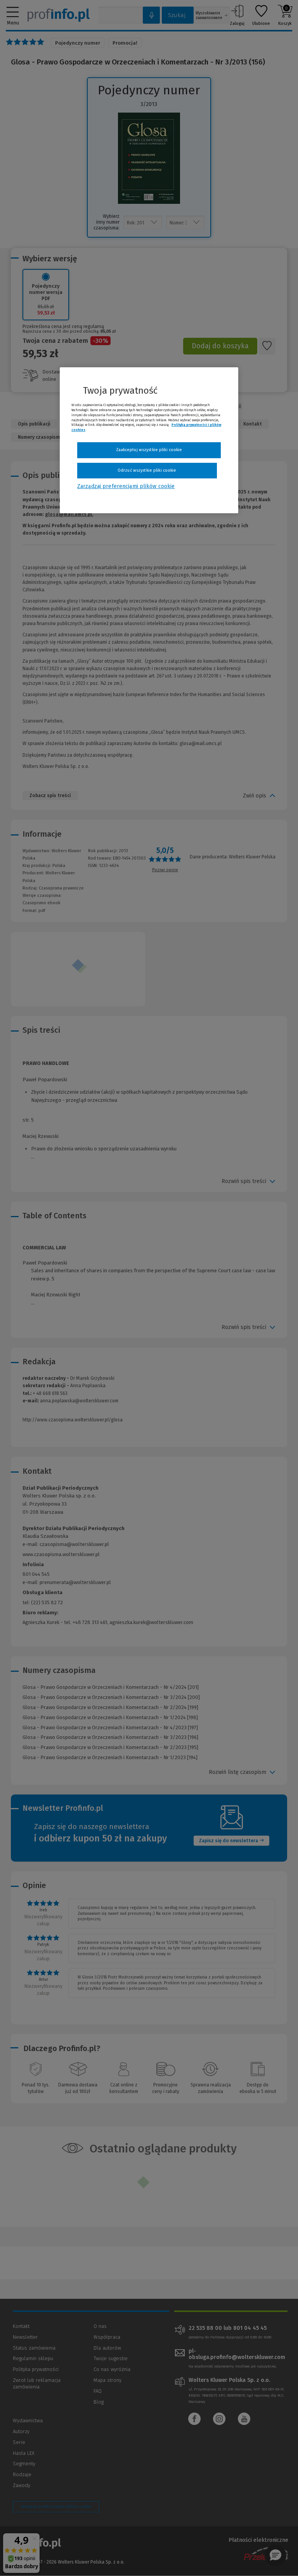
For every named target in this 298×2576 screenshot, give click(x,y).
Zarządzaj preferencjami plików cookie (126, 487)
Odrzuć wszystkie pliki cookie (147, 470)
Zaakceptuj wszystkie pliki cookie (149, 450)
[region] (149, 440)
